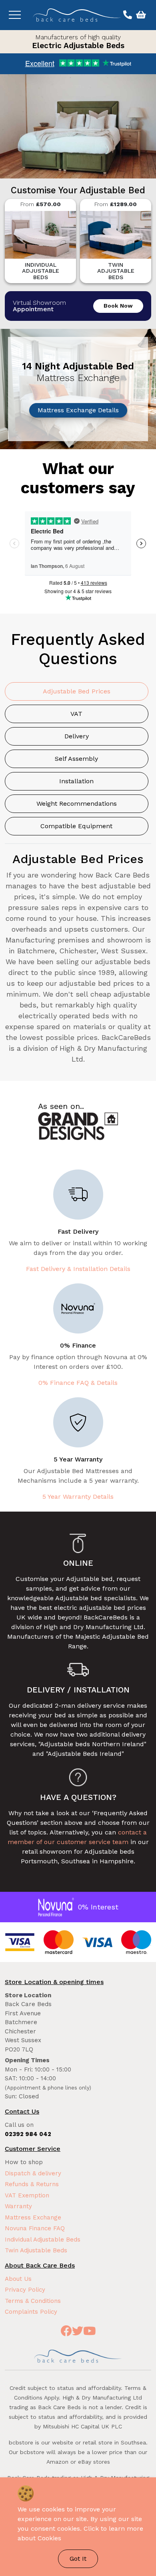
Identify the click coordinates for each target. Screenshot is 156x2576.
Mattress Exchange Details (78, 410)
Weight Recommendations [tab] (77, 804)
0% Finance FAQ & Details (78, 1383)
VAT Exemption (27, 2195)
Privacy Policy (25, 2290)
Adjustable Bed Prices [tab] (77, 691)
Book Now (118, 306)
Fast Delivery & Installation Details (78, 1269)
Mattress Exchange (33, 2217)
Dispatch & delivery (33, 2173)
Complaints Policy (31, 2312)
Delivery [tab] (77, 736)
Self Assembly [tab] (76, 759)
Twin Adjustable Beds (36, 2250)
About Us (18, 2279)
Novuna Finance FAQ (35, 2228)
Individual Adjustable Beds (43, 2240)
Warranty (18, 2206)
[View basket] (140, 15)
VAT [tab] (76, 714)
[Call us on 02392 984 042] (127, 15)
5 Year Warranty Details (78, 1497)
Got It (78, 2559)
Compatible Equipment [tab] (76, 826)
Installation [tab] (76, 781)
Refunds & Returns (32, 2184)
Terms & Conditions (33, 2301)
